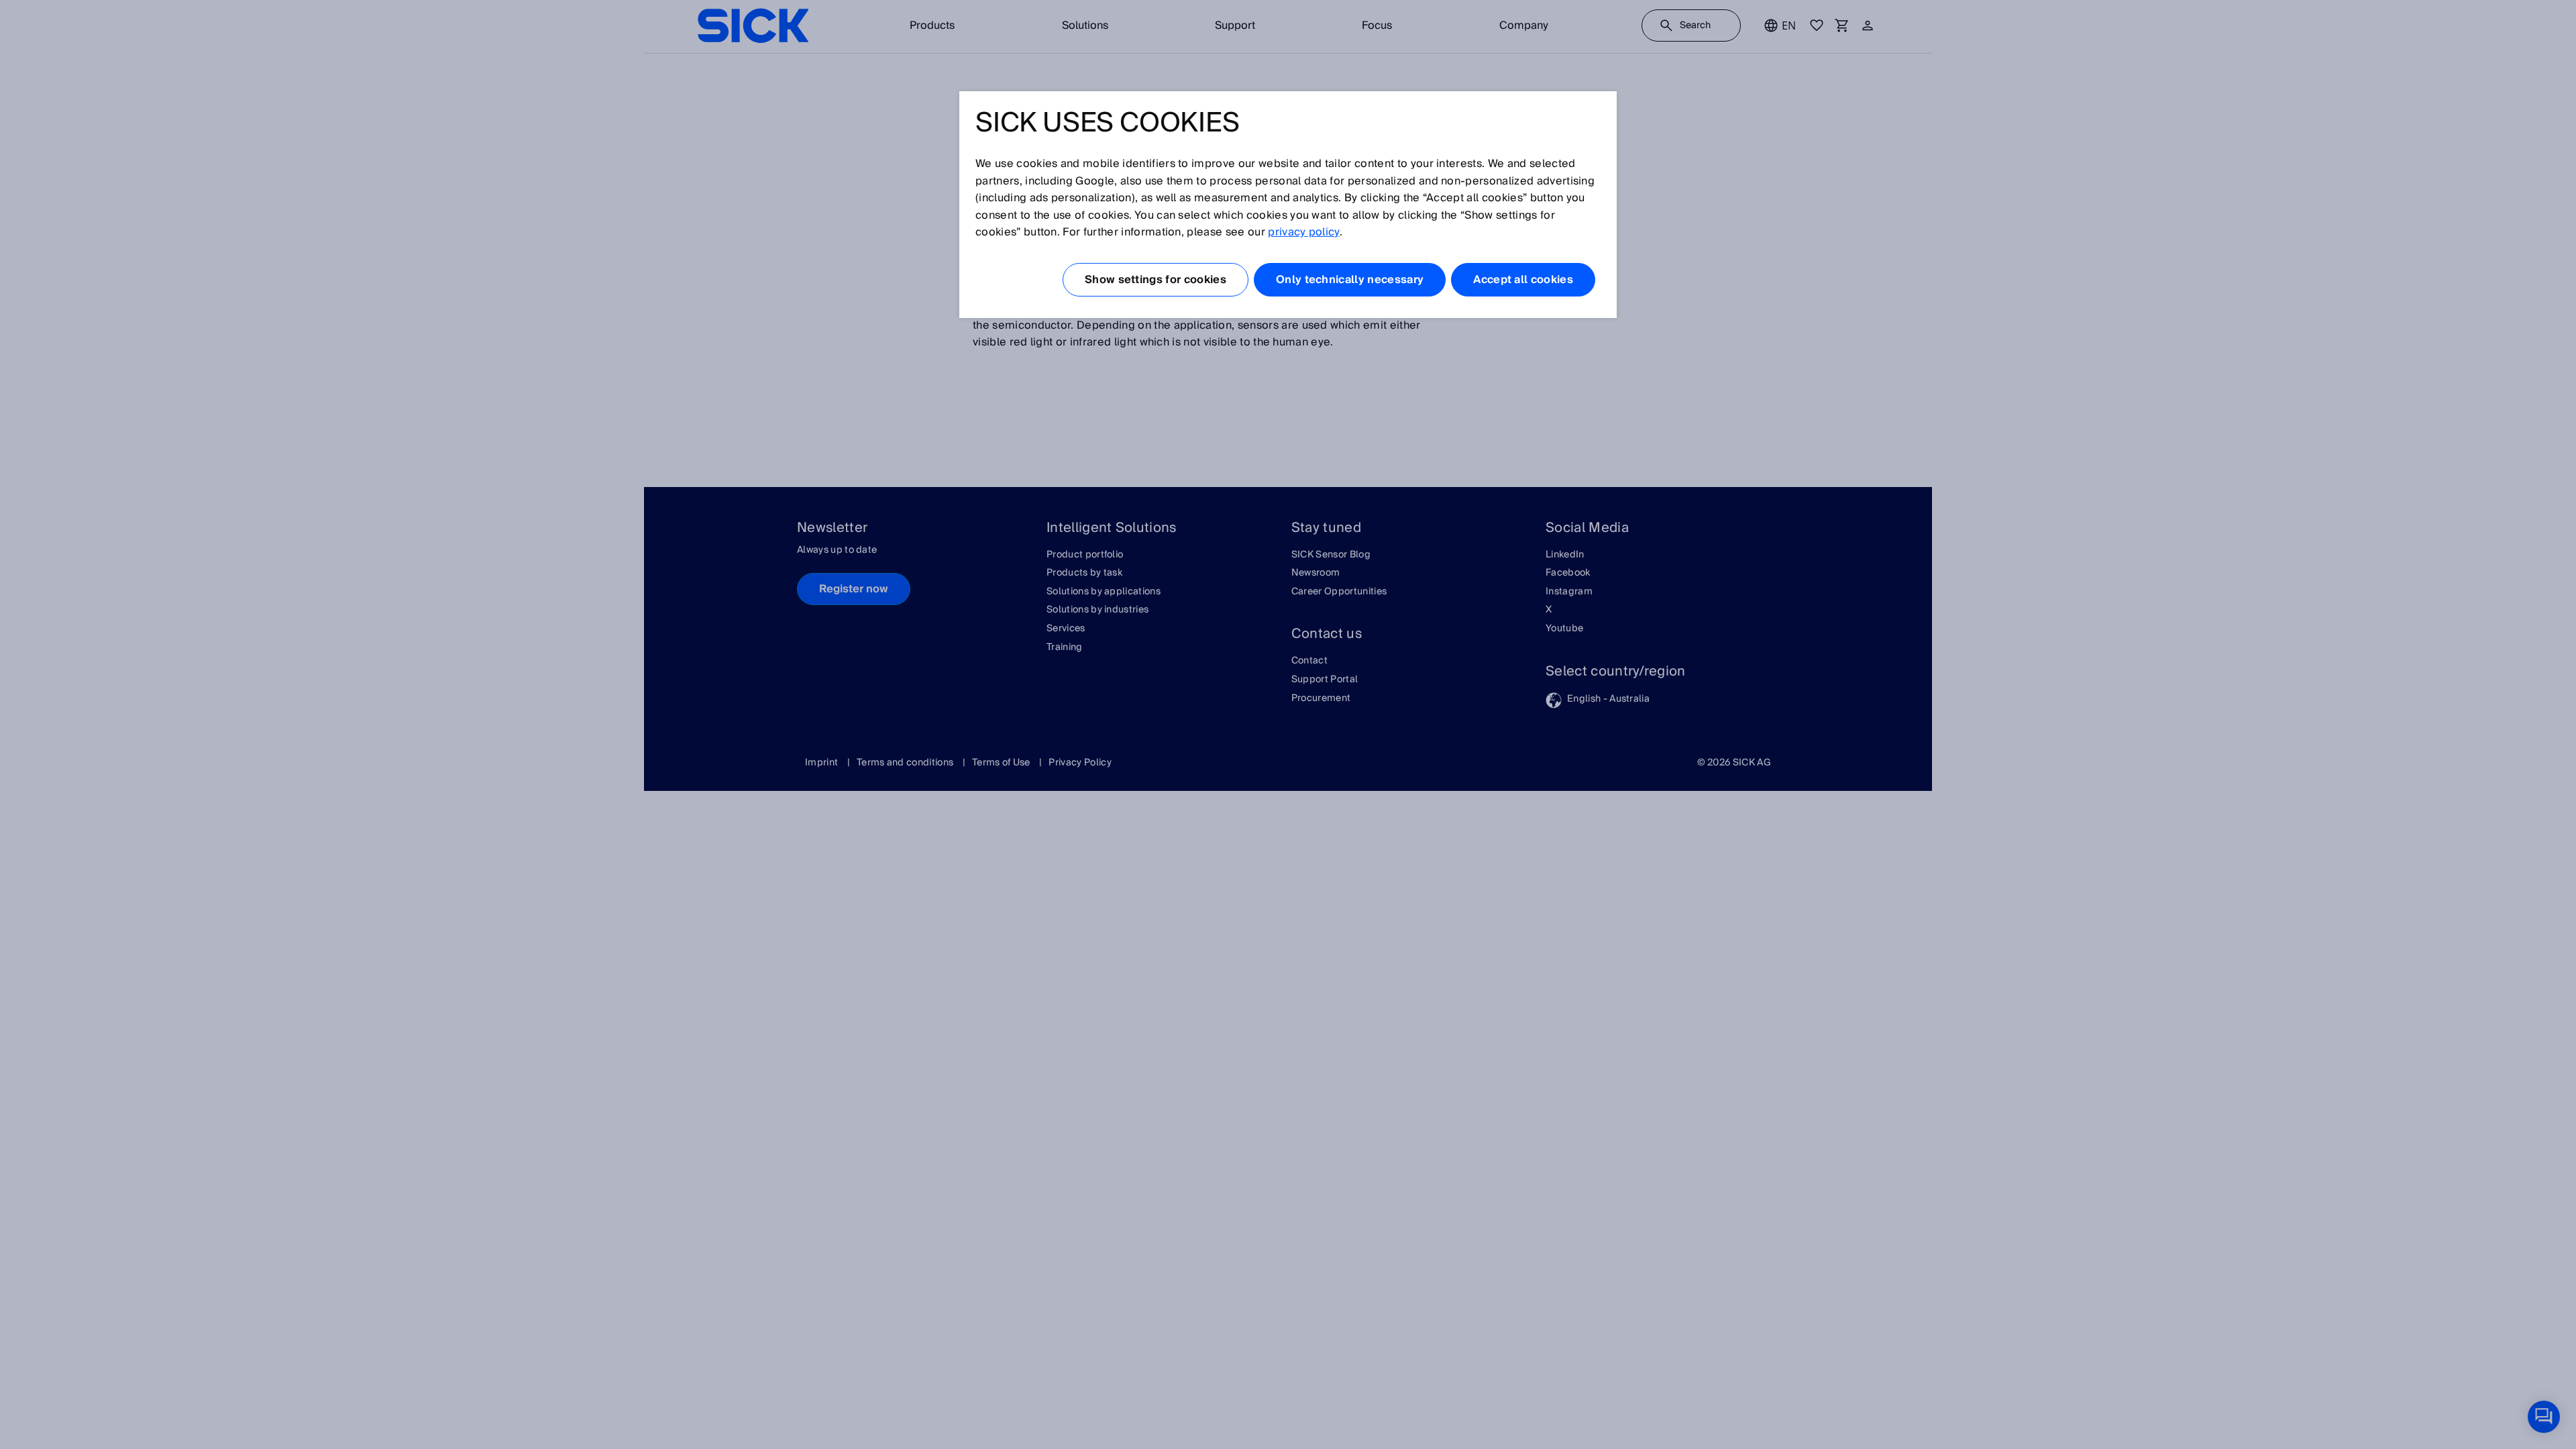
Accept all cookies (1523, 280)
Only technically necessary (1350, 280)
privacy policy (1303, 232)
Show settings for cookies (1156, 280)
